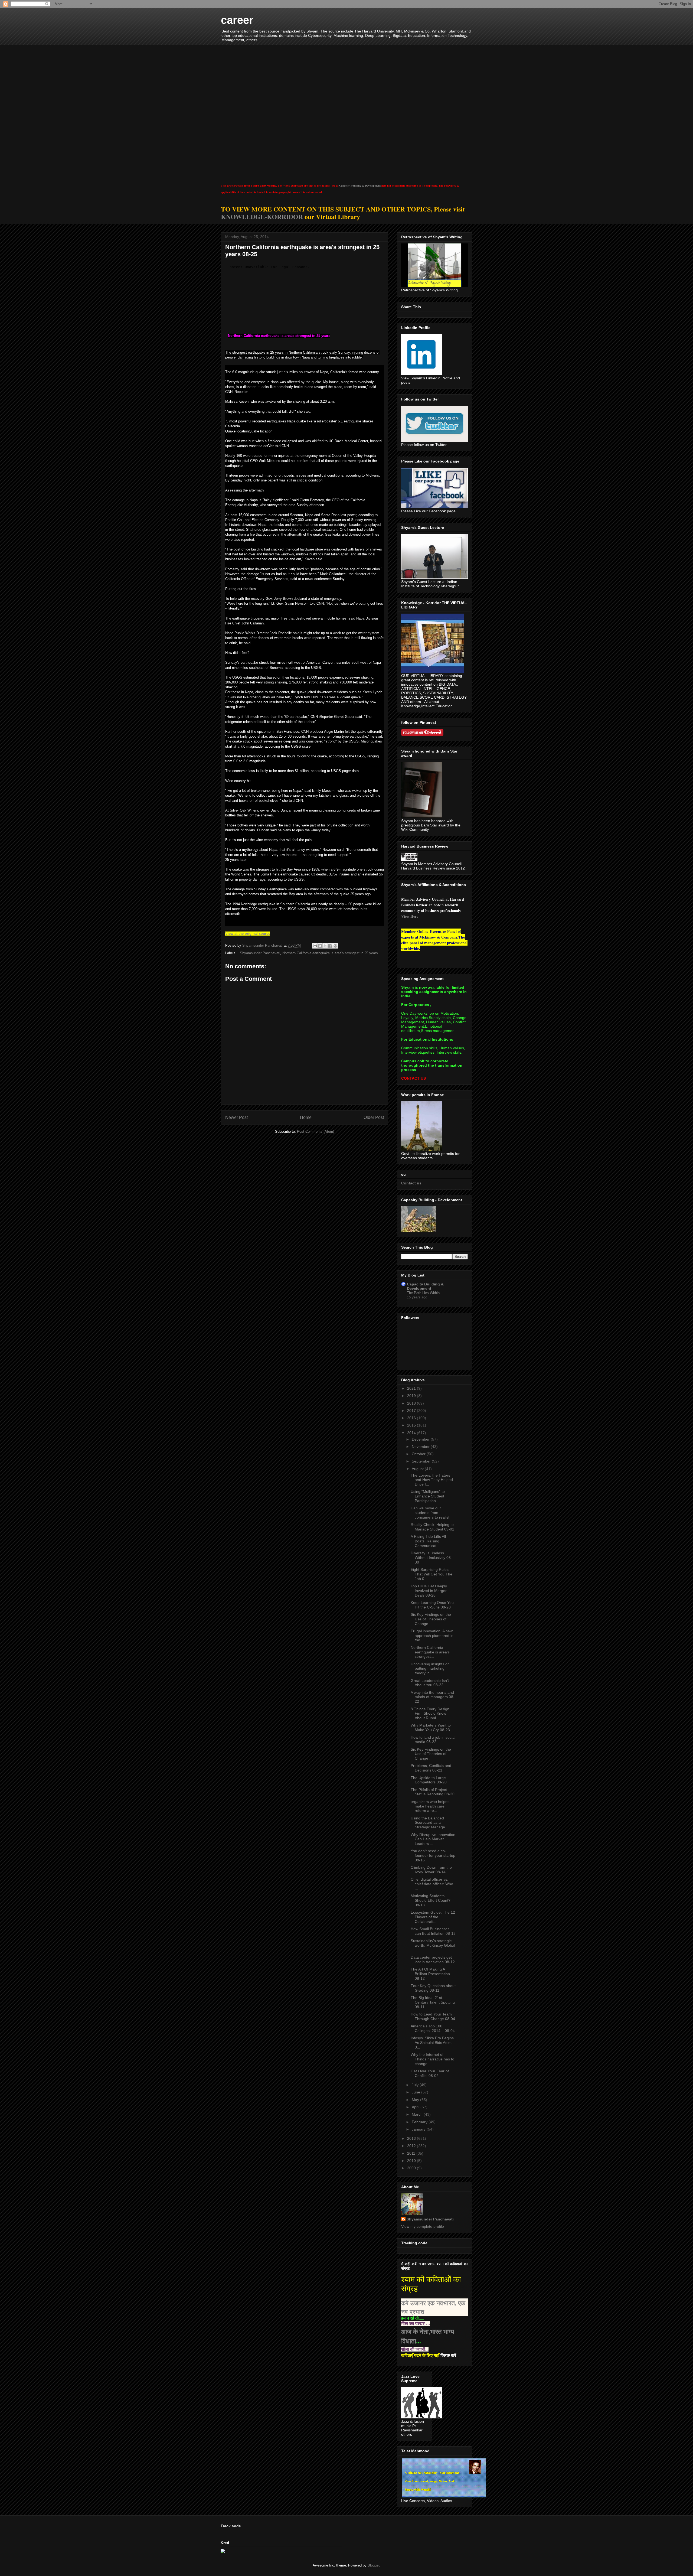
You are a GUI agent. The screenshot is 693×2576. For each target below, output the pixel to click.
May (416, 2100)
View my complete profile (423, 2226)
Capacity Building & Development (360, 185)
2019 (412, 1396)
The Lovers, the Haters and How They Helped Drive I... (432, 1480)
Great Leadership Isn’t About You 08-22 (430, 1683)
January (419, 2129)
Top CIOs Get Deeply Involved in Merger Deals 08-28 (429, 1591)
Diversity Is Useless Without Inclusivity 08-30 (431, 1558)
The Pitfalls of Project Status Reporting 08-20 (433, 1792)
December (421, 1439)
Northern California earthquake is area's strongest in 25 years (330, 953)
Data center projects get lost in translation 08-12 (433, 1960)
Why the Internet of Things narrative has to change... (432, 2059)
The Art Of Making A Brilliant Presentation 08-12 (430, 1974)
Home (306, 1117)
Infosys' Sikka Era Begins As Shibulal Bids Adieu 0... (432, 2043)
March (418, 2114)
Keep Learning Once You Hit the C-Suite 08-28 (432, 1605)
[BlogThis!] (320, 946)
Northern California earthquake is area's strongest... (430, 1652)
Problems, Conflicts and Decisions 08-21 (431, 1768)
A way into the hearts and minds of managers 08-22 (433, 1697)
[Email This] (315, 946)
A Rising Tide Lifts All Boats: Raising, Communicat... (428, 1541)
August (418, 1469)
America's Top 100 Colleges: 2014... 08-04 (433, 2028)
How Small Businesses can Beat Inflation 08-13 (433, 1931)
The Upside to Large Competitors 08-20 (429, 1780)
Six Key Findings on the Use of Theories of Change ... (431, 1619)
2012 (412, 2146)
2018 (412, 1403)
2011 (412, 2153)
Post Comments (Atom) (316, 1131)
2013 (412, 2138)
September (422, 1461)
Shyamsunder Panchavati (430, 2219)
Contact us (411, 1183)
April (416, 2107)
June (416, 2092)
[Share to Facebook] (330, 946)
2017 (412, 1411)
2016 (412, 1418)
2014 (412, 1433)
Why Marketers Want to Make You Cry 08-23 (431, 1727)
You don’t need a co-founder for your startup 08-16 (433, 1855)
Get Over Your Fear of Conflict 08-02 (430, 2073)
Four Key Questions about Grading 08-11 (433, 1988)
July (416, 2085)
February (420, 2122)
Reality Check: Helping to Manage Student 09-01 (432, 1527)
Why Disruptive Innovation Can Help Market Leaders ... (433, 1839)
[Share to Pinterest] (335, 946)
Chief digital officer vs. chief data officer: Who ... (432, 1884)
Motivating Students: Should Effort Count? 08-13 (431, 1900)
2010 (412, 2161)
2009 (412, 2168)
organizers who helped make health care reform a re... (430, 1806)
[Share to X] (325, 946)
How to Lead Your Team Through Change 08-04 (433, 2016)
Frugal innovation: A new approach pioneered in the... (432, 1636)
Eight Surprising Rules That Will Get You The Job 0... (432, 1574)
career (237, 20)
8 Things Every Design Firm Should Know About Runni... (430, 1714)
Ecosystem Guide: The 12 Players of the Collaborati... (433, 1917)
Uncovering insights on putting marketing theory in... (430, 1669)
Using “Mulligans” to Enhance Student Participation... (428, 1496)
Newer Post (236, 1117)
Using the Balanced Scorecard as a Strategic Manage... (429, 1823)
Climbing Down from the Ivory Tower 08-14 (431, 1870)
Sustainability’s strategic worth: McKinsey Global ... (433, 1945)
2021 (412, 1388)
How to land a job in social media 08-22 (433, 1740)
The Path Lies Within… (425, 1293)
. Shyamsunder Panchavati (259, 953)
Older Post (374, 1117)
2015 (412, 1425)
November (421, 1447)
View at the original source (248, 934)
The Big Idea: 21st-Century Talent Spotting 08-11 (433, 2002)
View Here (410, 916)
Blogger (373, 2565)
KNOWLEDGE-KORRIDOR (262, 216)
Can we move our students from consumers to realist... (432, 1513)
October (419, 1454)
